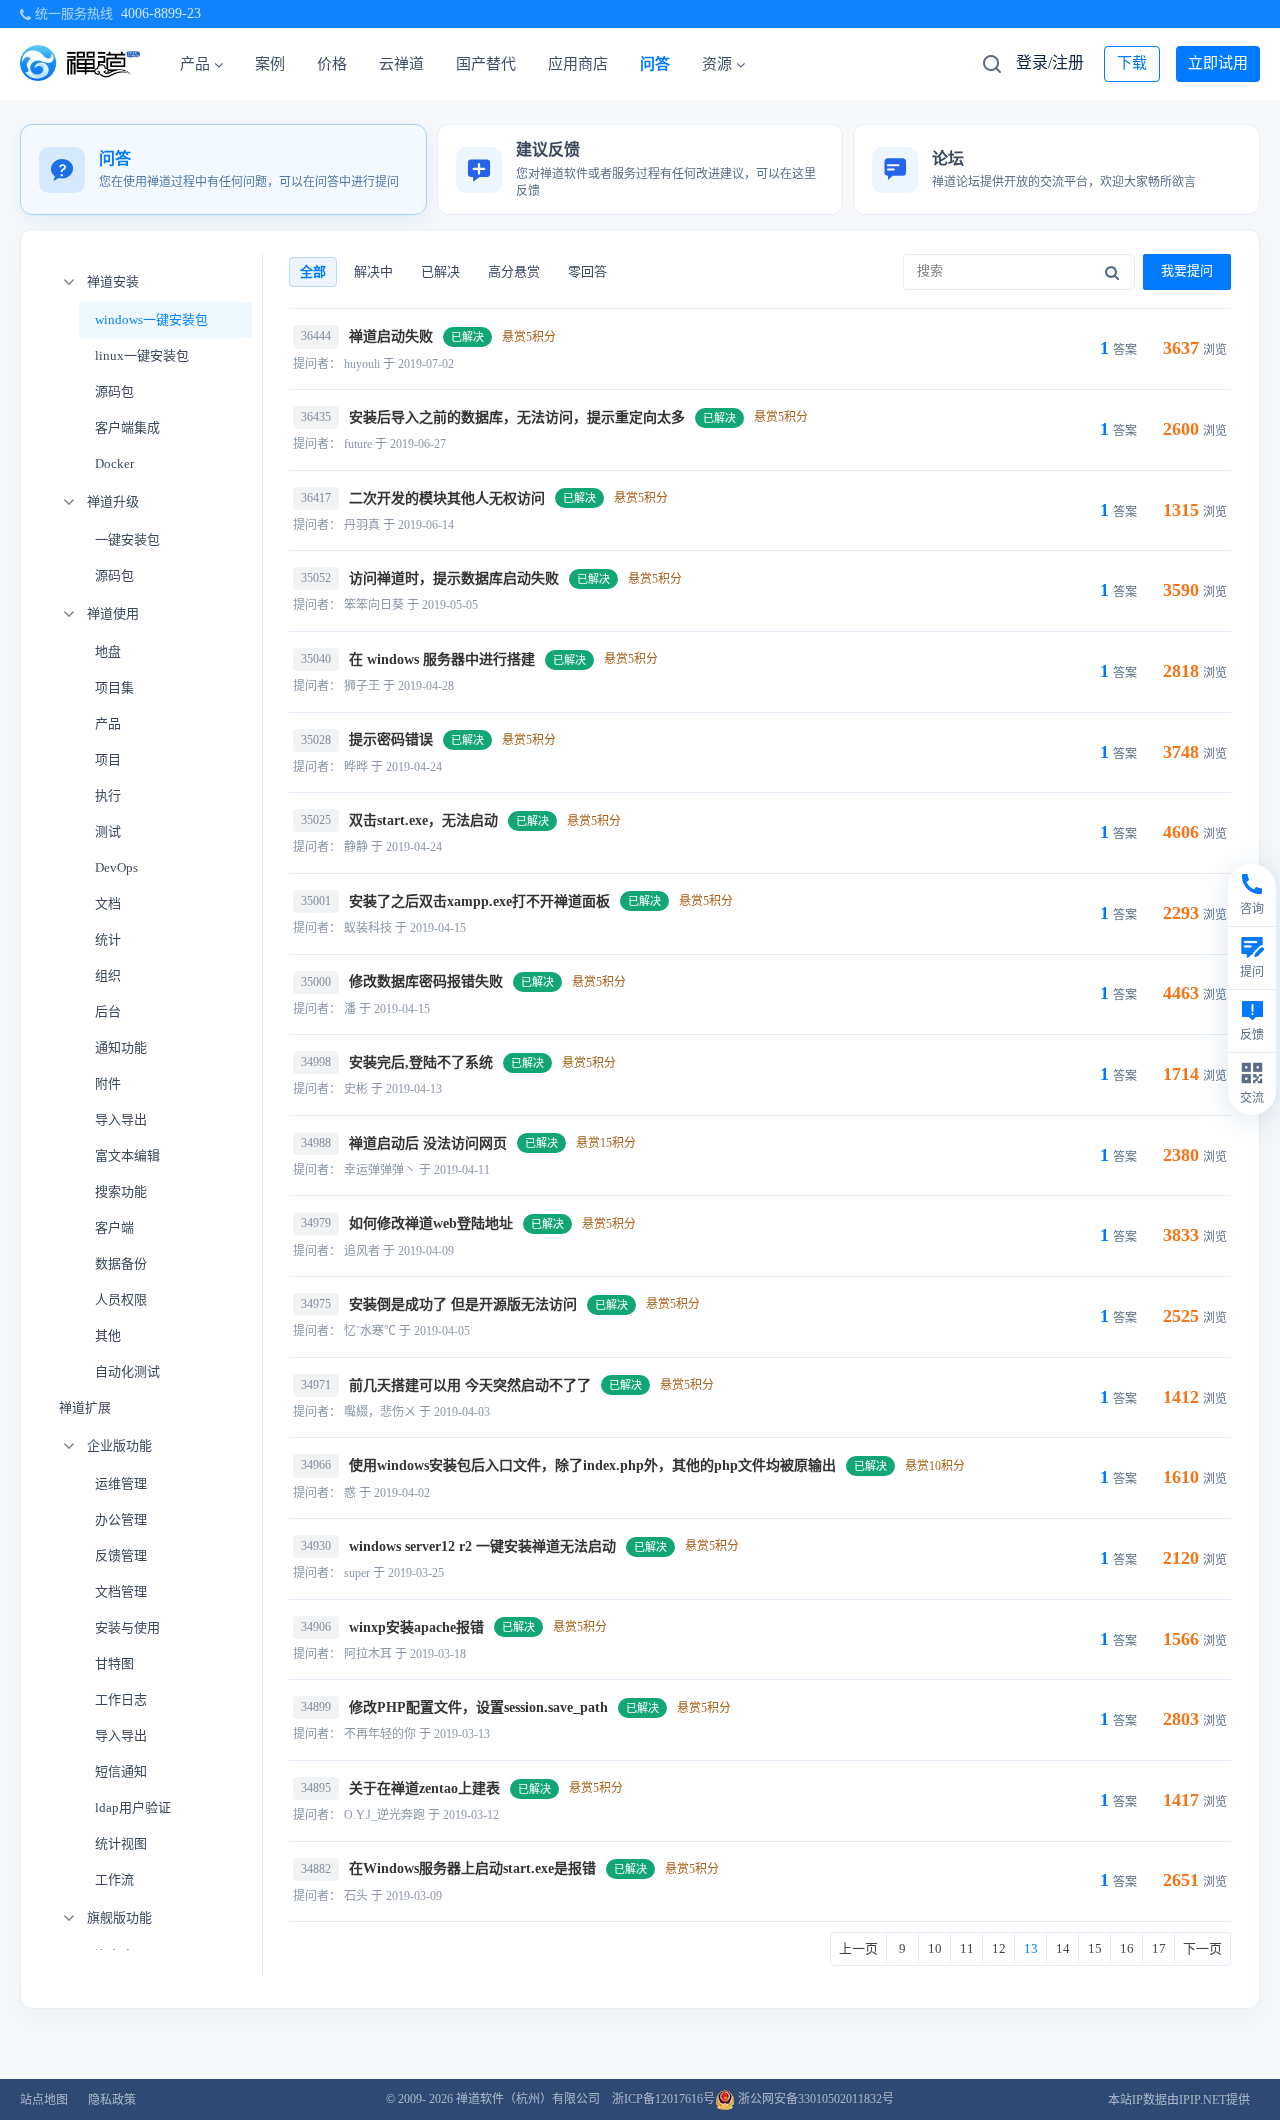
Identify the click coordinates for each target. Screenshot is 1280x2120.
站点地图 (44, 2100)
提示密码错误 (391, 739)
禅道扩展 (85, 1407)
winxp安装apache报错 (416, 1627)
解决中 (373, 271)
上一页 (858, 1948)
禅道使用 (113, 613)
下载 (1132, 63)
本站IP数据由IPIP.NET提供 (1179, 2100)
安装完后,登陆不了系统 (421, 1062)
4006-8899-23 (161, 13)
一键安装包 (127, 539)
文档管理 (121, 1591)
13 (1031, 1948)
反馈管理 (121, 1555)
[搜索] (1112, 272)
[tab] (223, 169)
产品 (195, 64)
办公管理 (121, 1519)
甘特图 (114, 1663)
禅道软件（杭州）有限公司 (528, 2099)
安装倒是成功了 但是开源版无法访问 (463, 1304)
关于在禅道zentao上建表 (424, 1788)
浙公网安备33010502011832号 (814, 2099)
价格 (332, 64)
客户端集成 (127, 427)
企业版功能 (119, 1445)
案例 (270, 64)
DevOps (116, 867)
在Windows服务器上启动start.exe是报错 (472, 1868)
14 (1063, 1948)
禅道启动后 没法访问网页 (428, 1143)
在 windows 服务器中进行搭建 (442, 659)
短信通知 (121, 1771)
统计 (108, 939)
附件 (108, 1083)
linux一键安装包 (142, 355)
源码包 (114, 391)
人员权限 (121, 1299)
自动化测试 (127, 1371)
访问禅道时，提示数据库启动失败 (454, 578)
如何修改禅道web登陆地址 (431, 1223)
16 (1127, 1948)
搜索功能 (121, 1191)
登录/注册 (1050, 62)
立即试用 (1218, 63)
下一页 (1202, 1948)
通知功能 (121, 1047)
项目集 (114, 687)
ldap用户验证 (133, 1807)
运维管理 (121, 1483)
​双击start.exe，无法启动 (423, 820)
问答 (655, 64)
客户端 (114, 1227)
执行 (108, 795)
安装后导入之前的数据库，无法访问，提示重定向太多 (517, 417)
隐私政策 (112, 2100)
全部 (313, 271)
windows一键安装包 (151, 319)
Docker (114, 463)
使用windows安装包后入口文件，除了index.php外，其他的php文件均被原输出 (592, 1465)
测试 (108, 831)
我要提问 (1187, 270)
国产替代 (486, 64)
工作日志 (121, 1699)
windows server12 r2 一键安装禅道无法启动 (482, 1546)
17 (1159, 1948)
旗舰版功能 (119, 1917)
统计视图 (121, 1843)
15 (1095, 1948)
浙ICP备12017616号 (663, 2099)
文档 (108, 903)
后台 (108, 1011)
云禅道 (401, 64)
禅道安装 (113, 281)
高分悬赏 (514, 271)
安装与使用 (127, 1627)
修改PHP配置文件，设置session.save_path (478, 1707)
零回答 (587, 271)
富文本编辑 (127, 1155)
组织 (108, 975)
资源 (717, 64)
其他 (108, 1335)
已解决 (440, 271)
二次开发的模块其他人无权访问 (447, 498)
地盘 (108, 651)
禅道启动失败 (391, 336)
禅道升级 (113, 501)
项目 (108, 759)
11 (967, 1948)
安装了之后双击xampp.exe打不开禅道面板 (479, 901)
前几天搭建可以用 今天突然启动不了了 (470, 1385)
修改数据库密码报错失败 (426, 981)
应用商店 (578, 64)
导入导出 (121, 1119)
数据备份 (121, 1263)
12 (999, 1948)
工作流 (114, 1879)
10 (935, 1948)
